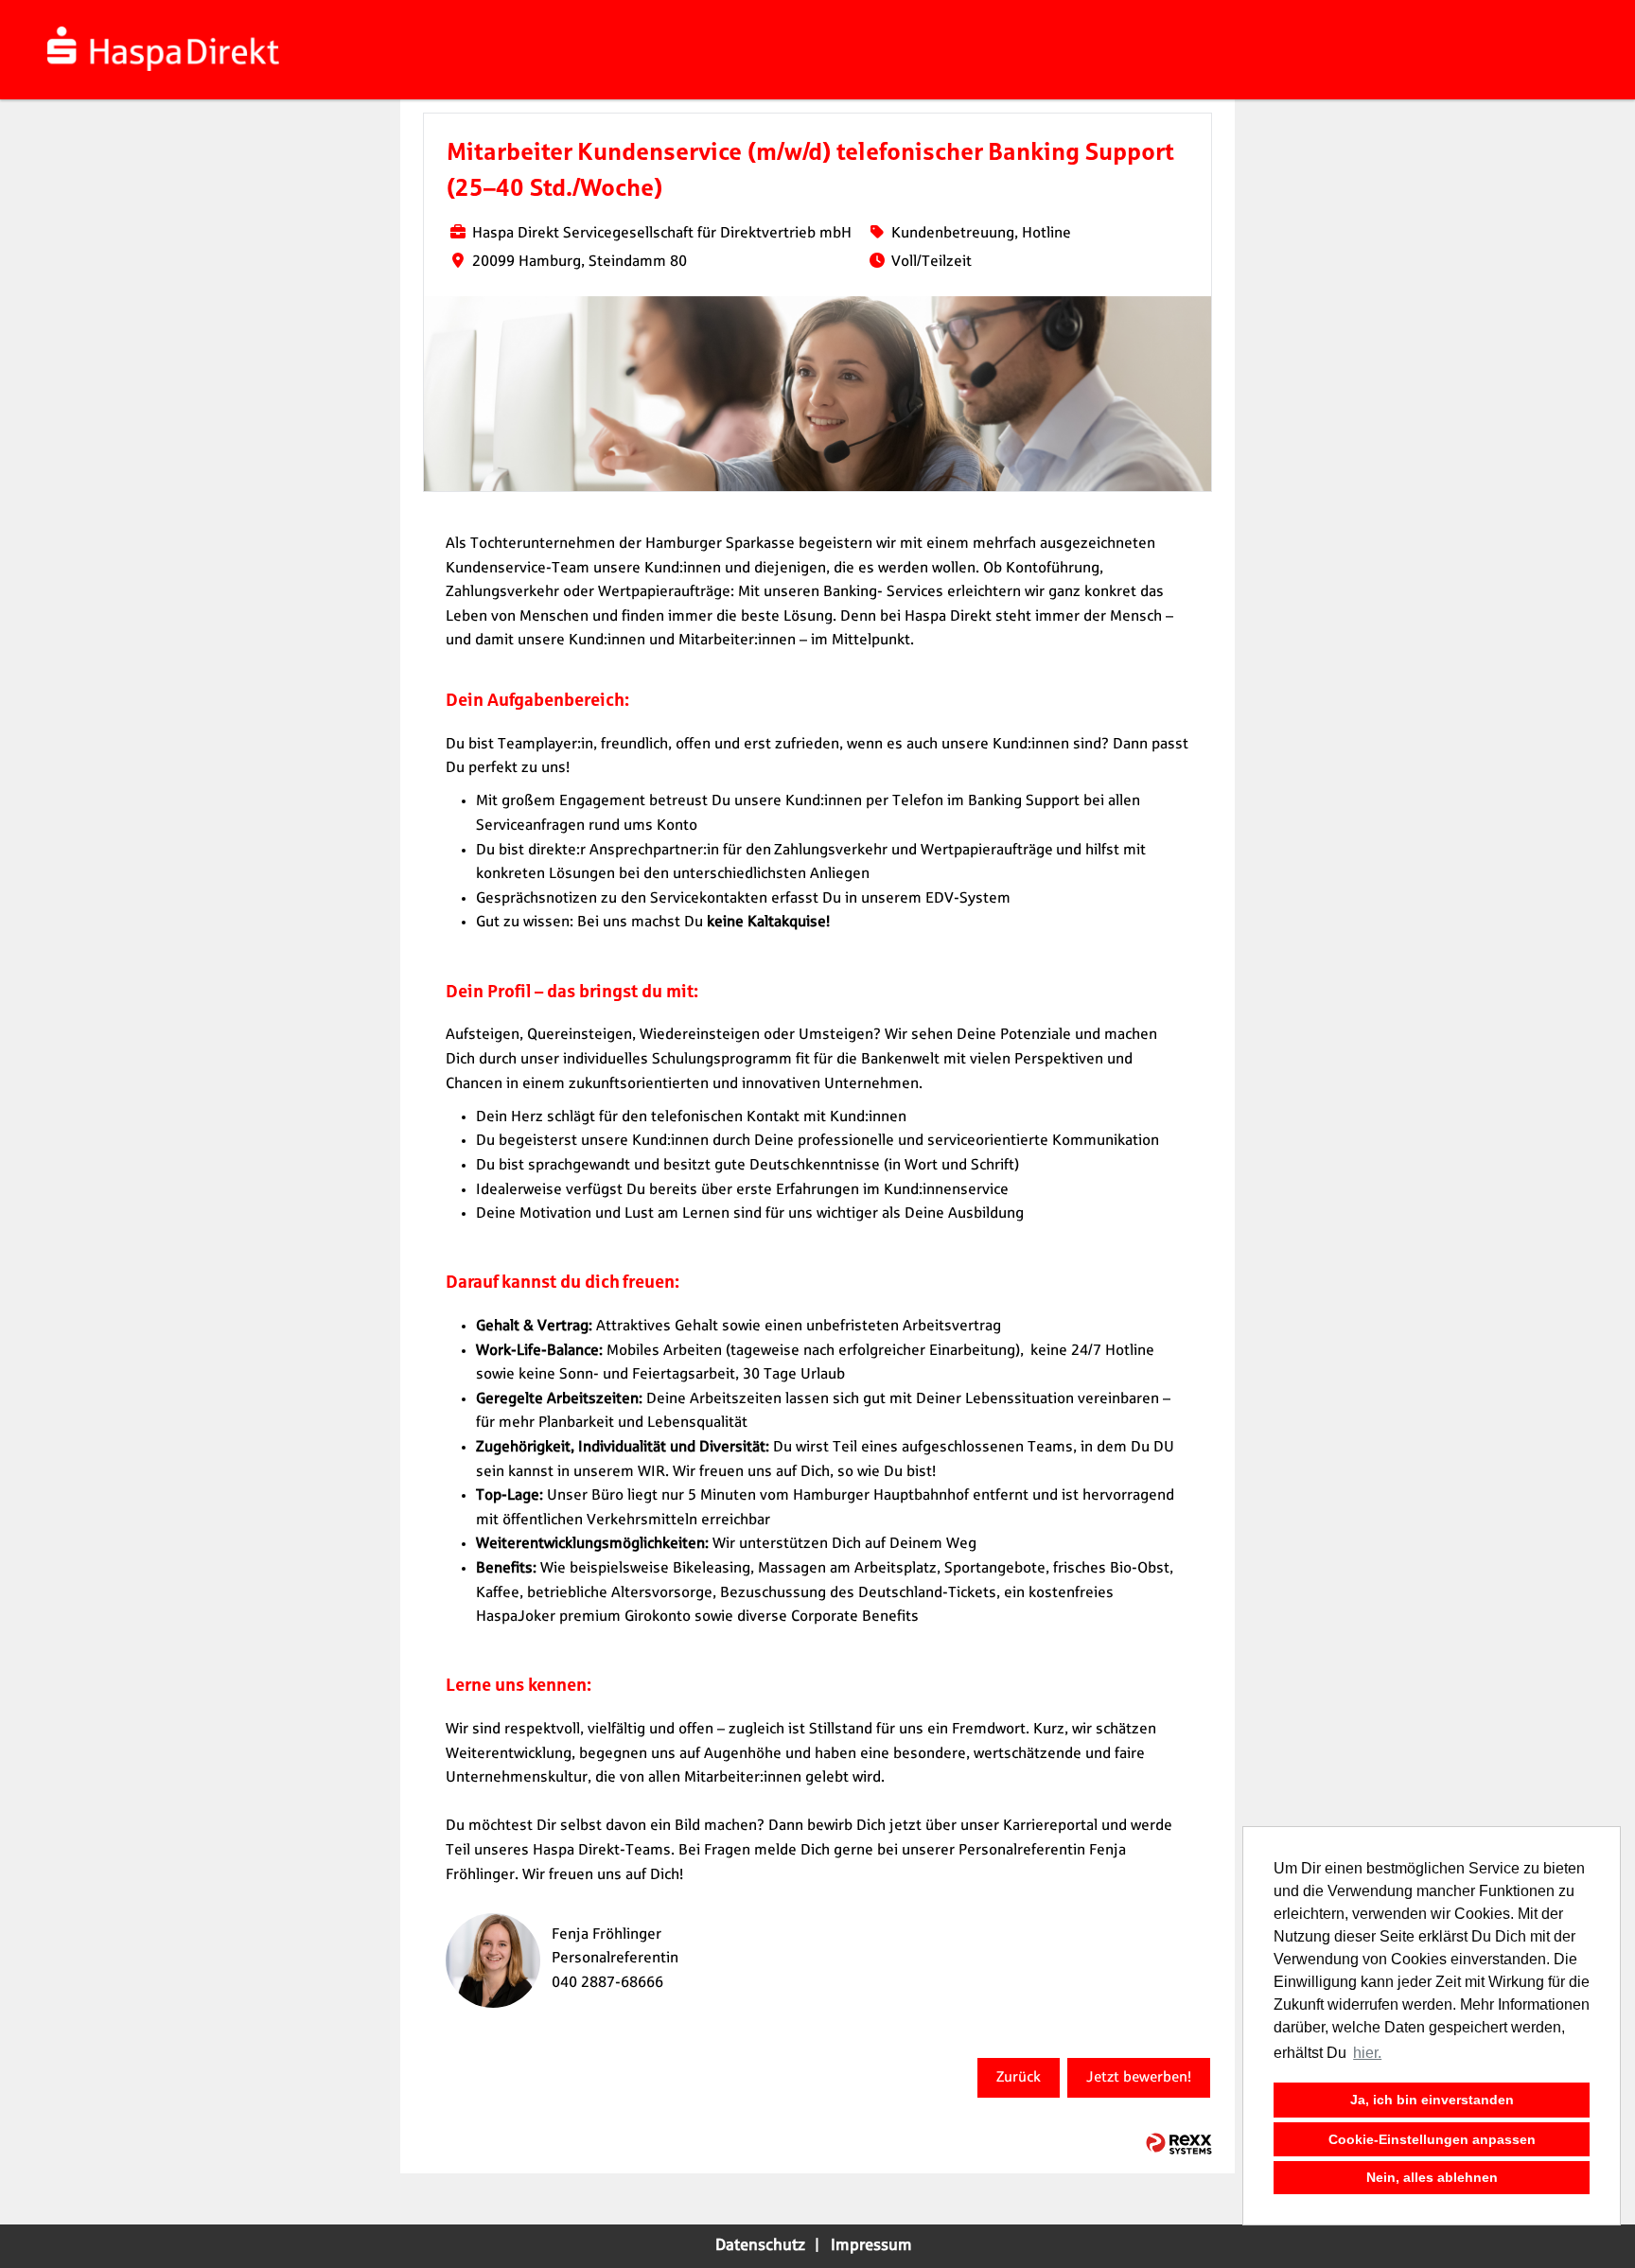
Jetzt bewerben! (1139, 2077)
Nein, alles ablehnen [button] (1432, 2177)
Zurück (1019, 2077)
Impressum (871, 2245)
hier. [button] (1367, 2053)
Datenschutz (760, 2245)
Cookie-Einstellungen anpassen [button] (1432, 2139)
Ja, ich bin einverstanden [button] (1432, 2100)
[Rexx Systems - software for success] (1179, 2144)
